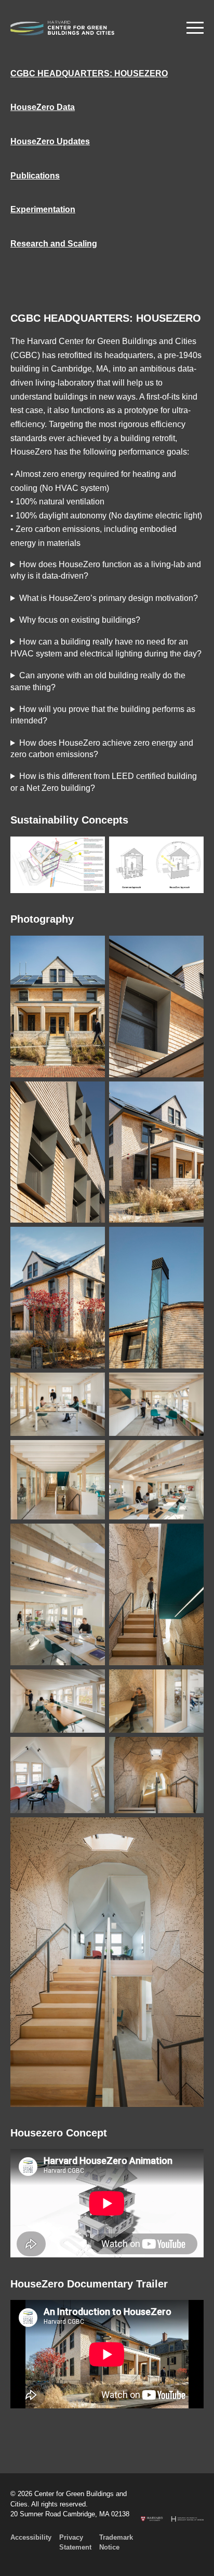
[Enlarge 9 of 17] (91, 1454)
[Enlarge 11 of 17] (91, 1537)
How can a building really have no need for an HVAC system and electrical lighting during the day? (106, 647)
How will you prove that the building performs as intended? (103, 715)
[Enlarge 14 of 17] (190, 1683)
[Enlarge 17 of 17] (190, 1831)
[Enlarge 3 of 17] (91, 1095)
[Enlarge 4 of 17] (190, 1095)
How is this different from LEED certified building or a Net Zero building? (104, 782)
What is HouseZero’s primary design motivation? (109, 598)
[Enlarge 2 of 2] (190, 850)
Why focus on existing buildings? (80, 620)
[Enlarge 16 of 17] (190, 1750)
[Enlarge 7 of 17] (91, 1386)
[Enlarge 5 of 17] (91, 1240)
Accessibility (31, 2537)
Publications (35, 176)
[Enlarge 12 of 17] (190, 1537)
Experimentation (43, 209)
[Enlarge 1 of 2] (91, 850)
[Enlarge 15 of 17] (91, 1750)
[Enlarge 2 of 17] (190, 949)
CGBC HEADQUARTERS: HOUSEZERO (89, 73)
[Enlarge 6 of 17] (190, 1240)
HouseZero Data (43, 107)
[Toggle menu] (195, 28)
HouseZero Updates (50, 141)
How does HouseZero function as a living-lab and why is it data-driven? (106, 570)
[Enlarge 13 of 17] (91, 1683)
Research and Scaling (54, 244)
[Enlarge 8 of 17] (190, 1386)
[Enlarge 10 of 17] (190, 1454)
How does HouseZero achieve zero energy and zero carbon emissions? (102, 749)
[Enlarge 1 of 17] (91, 949)
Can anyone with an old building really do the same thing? (98, 681)
